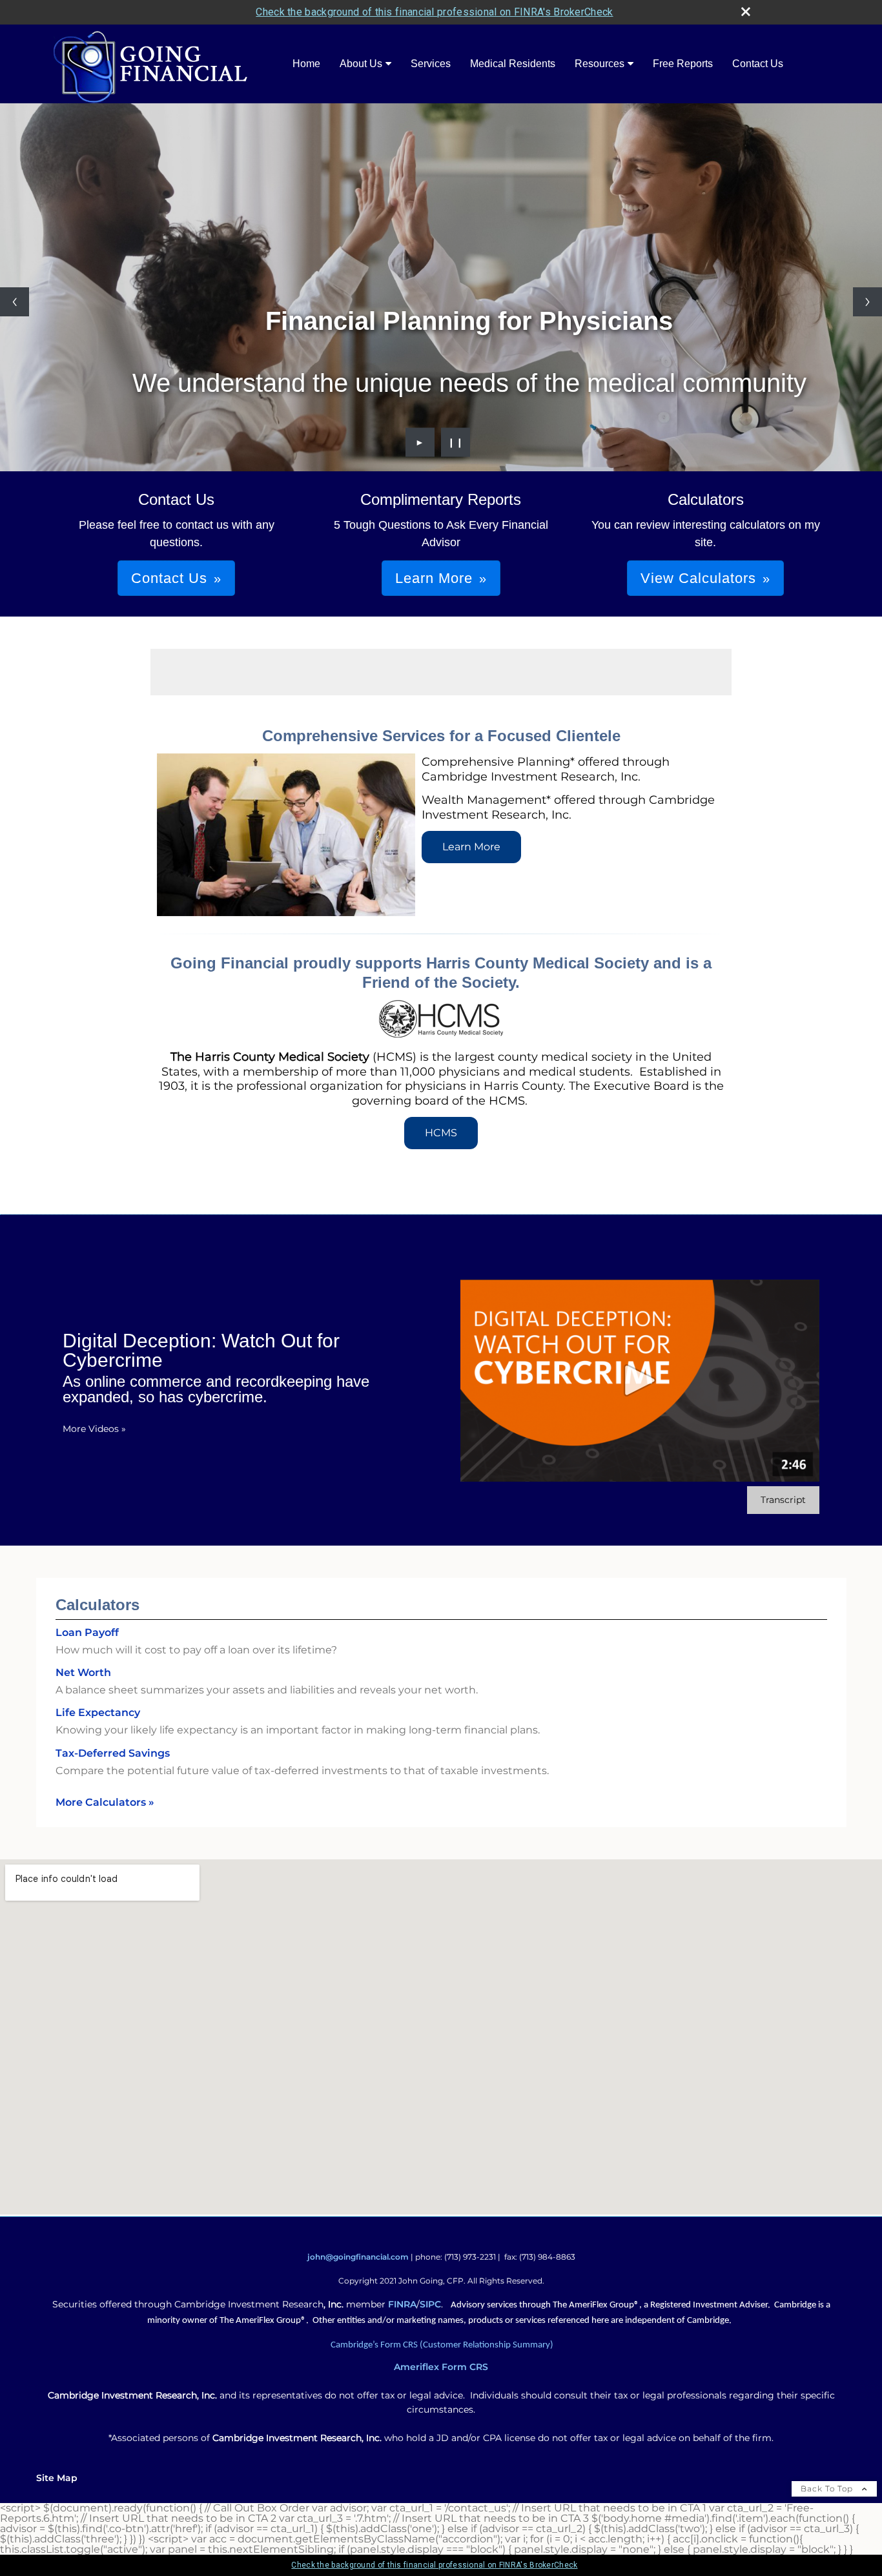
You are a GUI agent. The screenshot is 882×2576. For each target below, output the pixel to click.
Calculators (97, 1605)
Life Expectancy (98, 1712)
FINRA (402, 2304)
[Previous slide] (15, 302)
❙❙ (456, 442)
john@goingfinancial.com (358, 2257)
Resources (600, 64)
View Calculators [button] (698, 578)
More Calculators (105, 1802)
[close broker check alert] (746, 12)
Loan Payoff (87, 1632)
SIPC (430, 2304)
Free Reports (683, 64)
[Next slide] (867, 302)
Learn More (471, 847)
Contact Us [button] (169, 578)
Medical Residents (513, 64)
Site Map (57, 2478)
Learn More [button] (434, 578)
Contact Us (758, 64)
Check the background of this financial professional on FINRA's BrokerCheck (434, 12)
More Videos (94, 1429)
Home (306, 64)
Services (431, 64)
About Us (361, 64)
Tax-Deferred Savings (113, 1753)
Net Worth (83, 1672)
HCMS (441, 1133)
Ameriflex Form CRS (441, 2367)
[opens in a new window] (441, 1034)
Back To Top (828, 2489)
